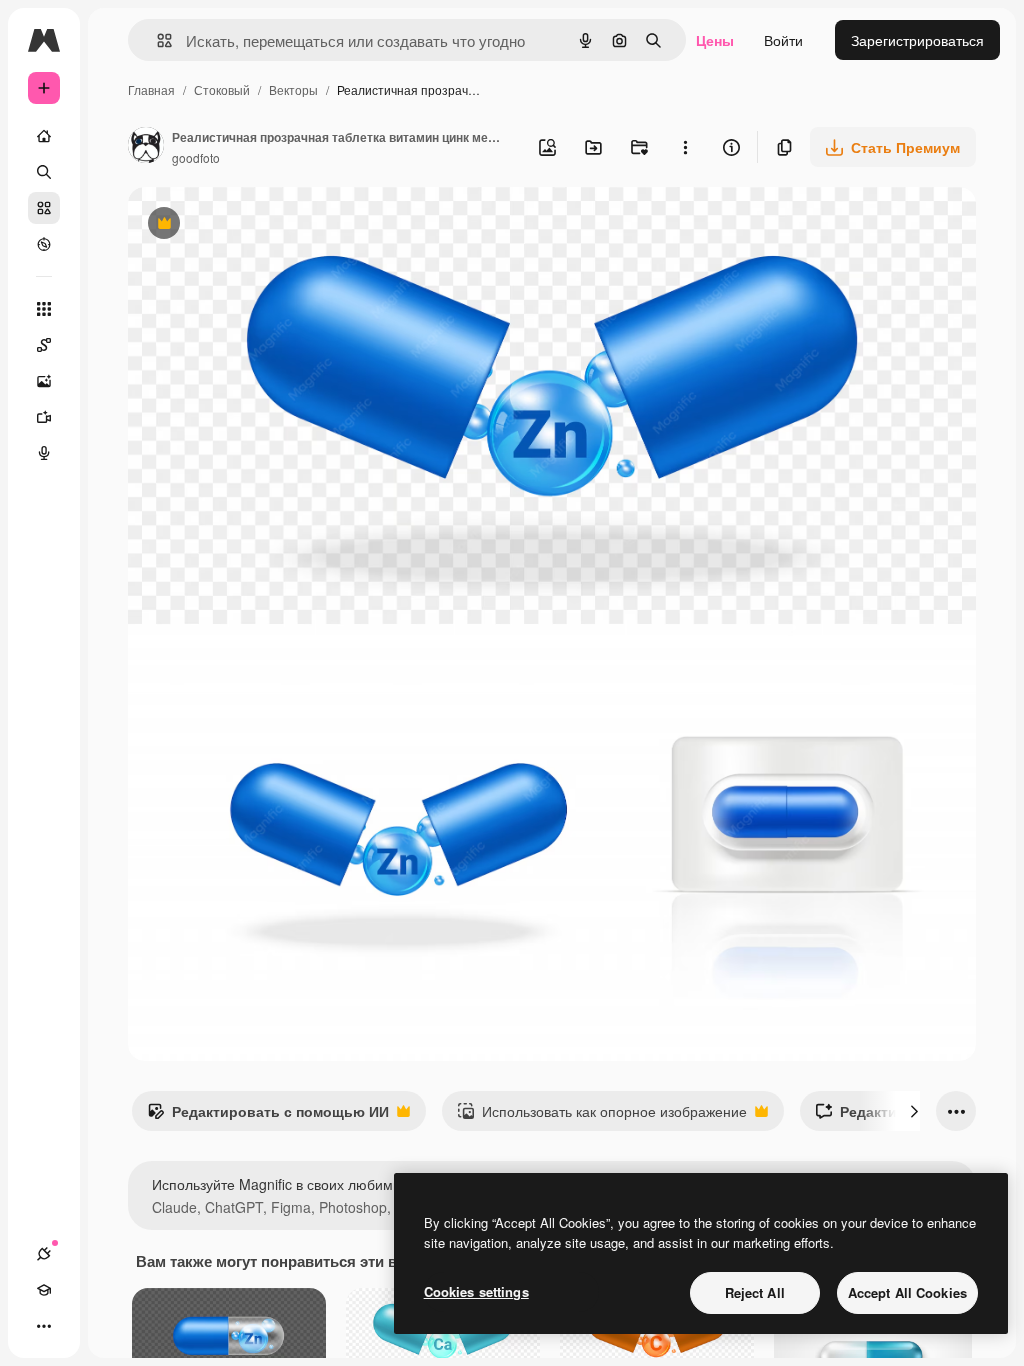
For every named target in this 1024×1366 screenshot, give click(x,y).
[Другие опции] (685, 147)
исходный (262, 225)
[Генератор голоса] (44, 453)
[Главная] (44, 136)
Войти (783, 40)
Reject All (755, 1292)
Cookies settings (476, 1291)
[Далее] (914, 1111)
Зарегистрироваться (917, 40)
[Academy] (44, 1290)
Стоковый (222, 89)
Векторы (293, 89)
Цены (715, 40)
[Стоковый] (44, 208)
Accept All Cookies (907, 1292)
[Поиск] (44, 172)
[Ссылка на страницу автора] (146, 147)
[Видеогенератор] (44, 417)
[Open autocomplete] (156, 40)
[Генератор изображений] (44, 381)
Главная (151, 89)
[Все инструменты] (44, 309)
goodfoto (196, 157)
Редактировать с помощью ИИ (268, 1116)
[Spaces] (44, 345)
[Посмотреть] (44, 244)
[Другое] (44, 1326)
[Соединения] (44, 1254)
